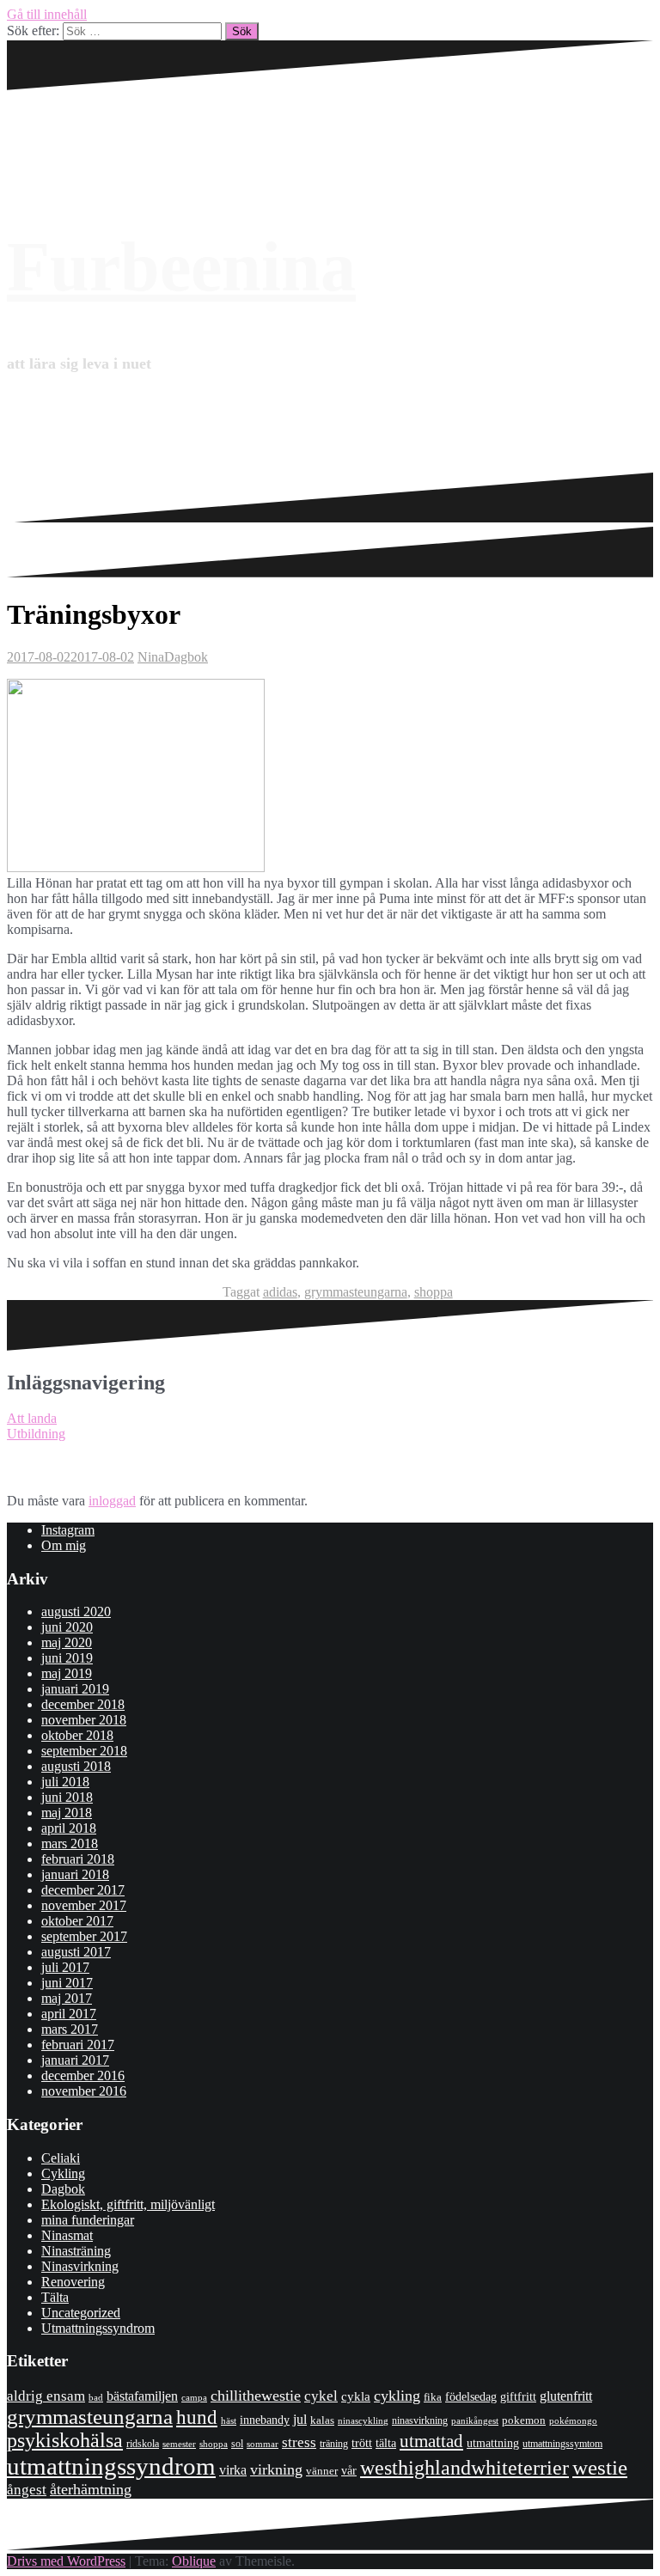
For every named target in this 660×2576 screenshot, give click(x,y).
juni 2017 (67, 1983)
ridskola (143, 2444)
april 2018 (69, 1828)
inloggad (112, 1501)
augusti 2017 (76, 1952)
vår (349, 2471)
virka (233, 2470)
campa (194, 2397)
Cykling (63, 2173)
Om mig (64, 1545)
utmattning (493, 2443)
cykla (356, 2396)
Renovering (73, 2282)
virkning (276, 2469)
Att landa (32, 1418)
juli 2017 (65, 1967)
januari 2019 (75, 1689)
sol (237, 2444)
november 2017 (84, 1905)
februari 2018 (78, 1859)
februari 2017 (78, 2045)
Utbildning (36, 1434)
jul (300, 2419)
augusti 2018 (76, 1766)
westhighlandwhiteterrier (464, 2467)
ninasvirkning (420, 2420)
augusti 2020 (76, 1612)
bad (96, 2397)
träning (334, 2444)
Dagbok (186, 657)
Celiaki (61, 2158)
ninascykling (363, 2421)
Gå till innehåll (47, 14)
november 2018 (84, 1720)
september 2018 (84, 1751)
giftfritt (518, 2396)
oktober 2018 (77, 1735)
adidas (280, 1292)
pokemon (524, 2420)
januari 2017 (75, 2060)
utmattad (431, 2441)
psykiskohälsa (65, 2440)
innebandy (265, 2420)
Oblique (194, 2561)
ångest (27, 2490)
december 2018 (83, 1704)
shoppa (434, 1292)
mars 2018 (70, 1843)
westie (600, 2467)
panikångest (475, 2420)
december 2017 (83, 1890)
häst (229, 2420)
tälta (386, 2443)
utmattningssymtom (562, 2444)
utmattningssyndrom (111, 2466)
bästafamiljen (142, 2396)
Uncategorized (81, 2313)
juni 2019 (67, 1658)
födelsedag (471, 2397)
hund (197, 2417)
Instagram (68, 1530)
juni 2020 (67, 1627)
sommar (263, 2444)
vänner (322, 2471)
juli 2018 (65, 1782)
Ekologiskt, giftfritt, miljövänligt (128, 2204)
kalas (322, 2420)
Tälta (55, 2297)
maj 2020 (67, 1642)
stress (299, 2442)
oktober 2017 (77, 1921)
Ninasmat (67, 2235)
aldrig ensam (46, 2396)
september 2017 (84, 1936)
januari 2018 (75, 1874)
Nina (151, 657)
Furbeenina (181, 267)
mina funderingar (88, 2220)
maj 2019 (67, 1673)
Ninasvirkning (80, 2266)
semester (179, 2444)
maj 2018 (67, 1813)
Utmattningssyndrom (98, 2328)
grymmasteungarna (356, 1292)
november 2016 (84, 2091)
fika (433, 2397)
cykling (397, 2396)
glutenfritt (566, 2396)
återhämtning (91, 2489)
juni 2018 (67, 1797)
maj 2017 (67, 1998)
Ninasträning (76, 2251)
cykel (321, 2396)
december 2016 (83, 2075)
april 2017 (69, 2014)
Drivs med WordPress (66, 2561)
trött (362, 2443)
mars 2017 (70, 2029)
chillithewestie (256, 2396)
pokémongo (573, 2420)
